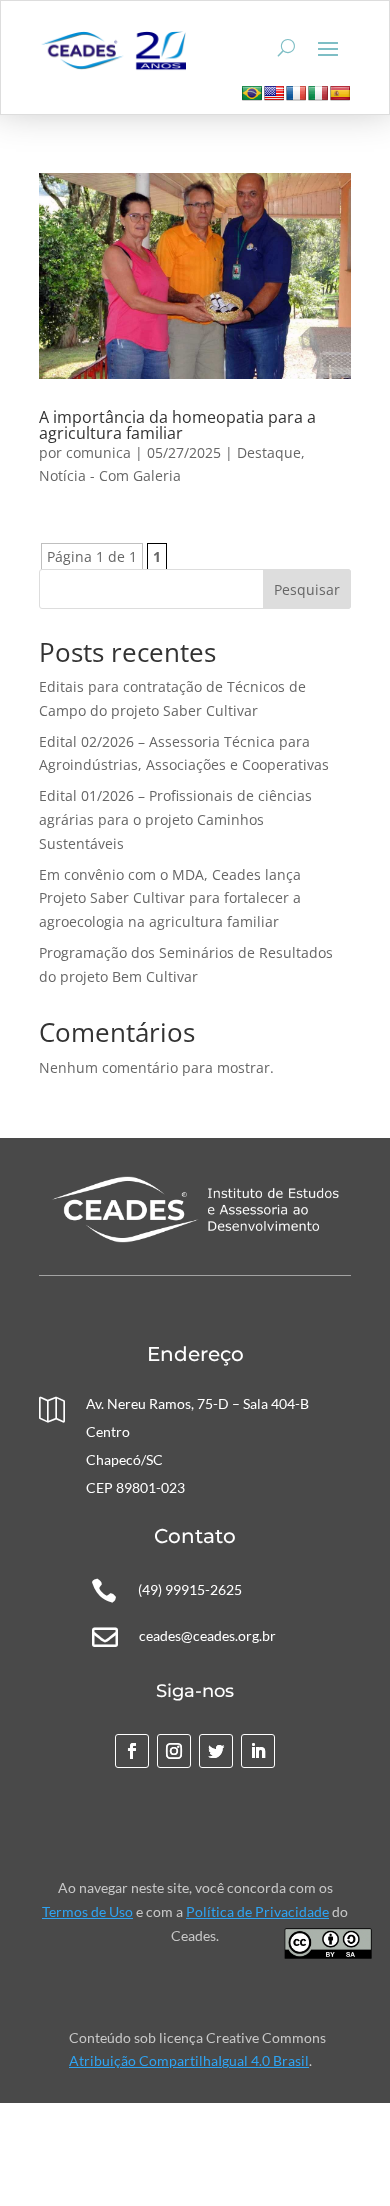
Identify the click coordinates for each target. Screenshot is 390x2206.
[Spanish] (340, 93)
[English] (274, 93)
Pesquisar (307, 589)
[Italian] (318, 93)
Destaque (269, 452)
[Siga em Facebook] (132, 1751)
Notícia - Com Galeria (110, 475)
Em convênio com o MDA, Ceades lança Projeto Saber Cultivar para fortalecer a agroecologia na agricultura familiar (170, 898)
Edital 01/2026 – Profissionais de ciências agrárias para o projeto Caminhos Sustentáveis (175, 819)
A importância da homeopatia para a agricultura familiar (177, 425)
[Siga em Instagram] (174, 1751)
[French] (296, 93)
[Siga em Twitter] (216, 1751)
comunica (98, 452)
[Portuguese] (252, 93)
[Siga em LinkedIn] (258, 1751)
